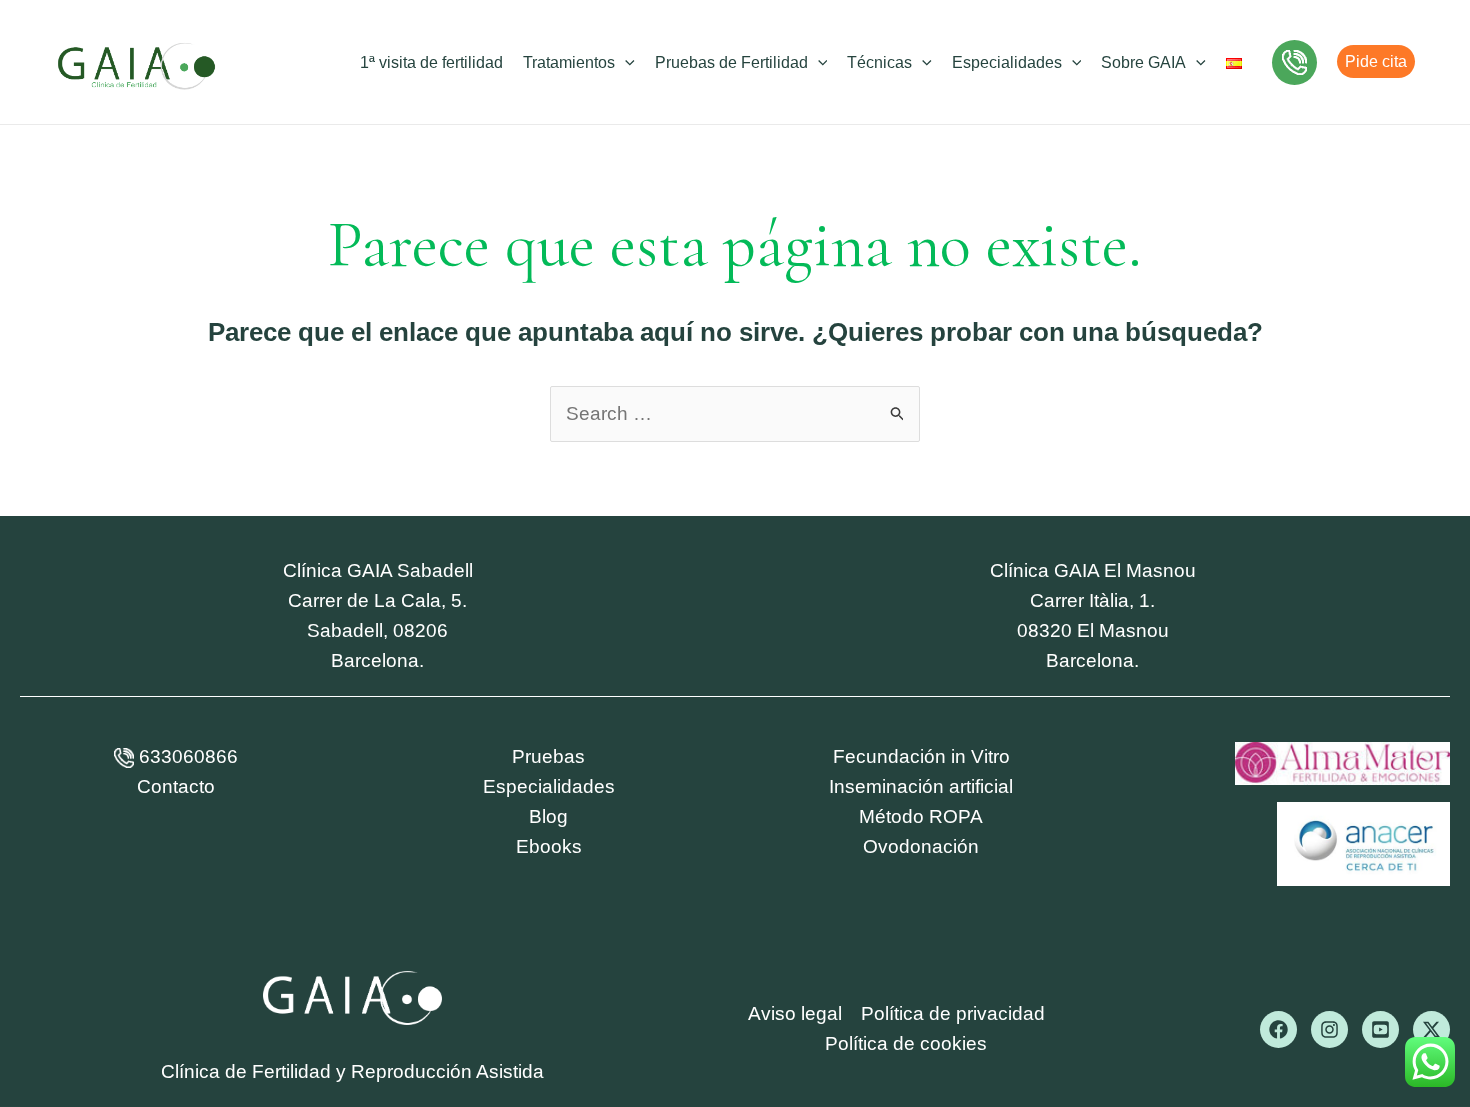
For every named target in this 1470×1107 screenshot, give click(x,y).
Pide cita (1376, 61)
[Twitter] (1431, 1029)
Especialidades (549, 786)
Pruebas (548, 756)
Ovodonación (921, 846)
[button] (625, 62)
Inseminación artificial (921, 786)
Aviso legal (795, 1013)
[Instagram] (1329, 1029)
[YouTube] (1380, 1029)
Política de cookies (906, 1043)
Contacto (176, 786)
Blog (548, 816)
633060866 (186, 756)
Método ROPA (921, 816)
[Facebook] (1278, 1029)
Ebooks (549, 846)
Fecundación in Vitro (921, 756)
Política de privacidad (953, 1013)
